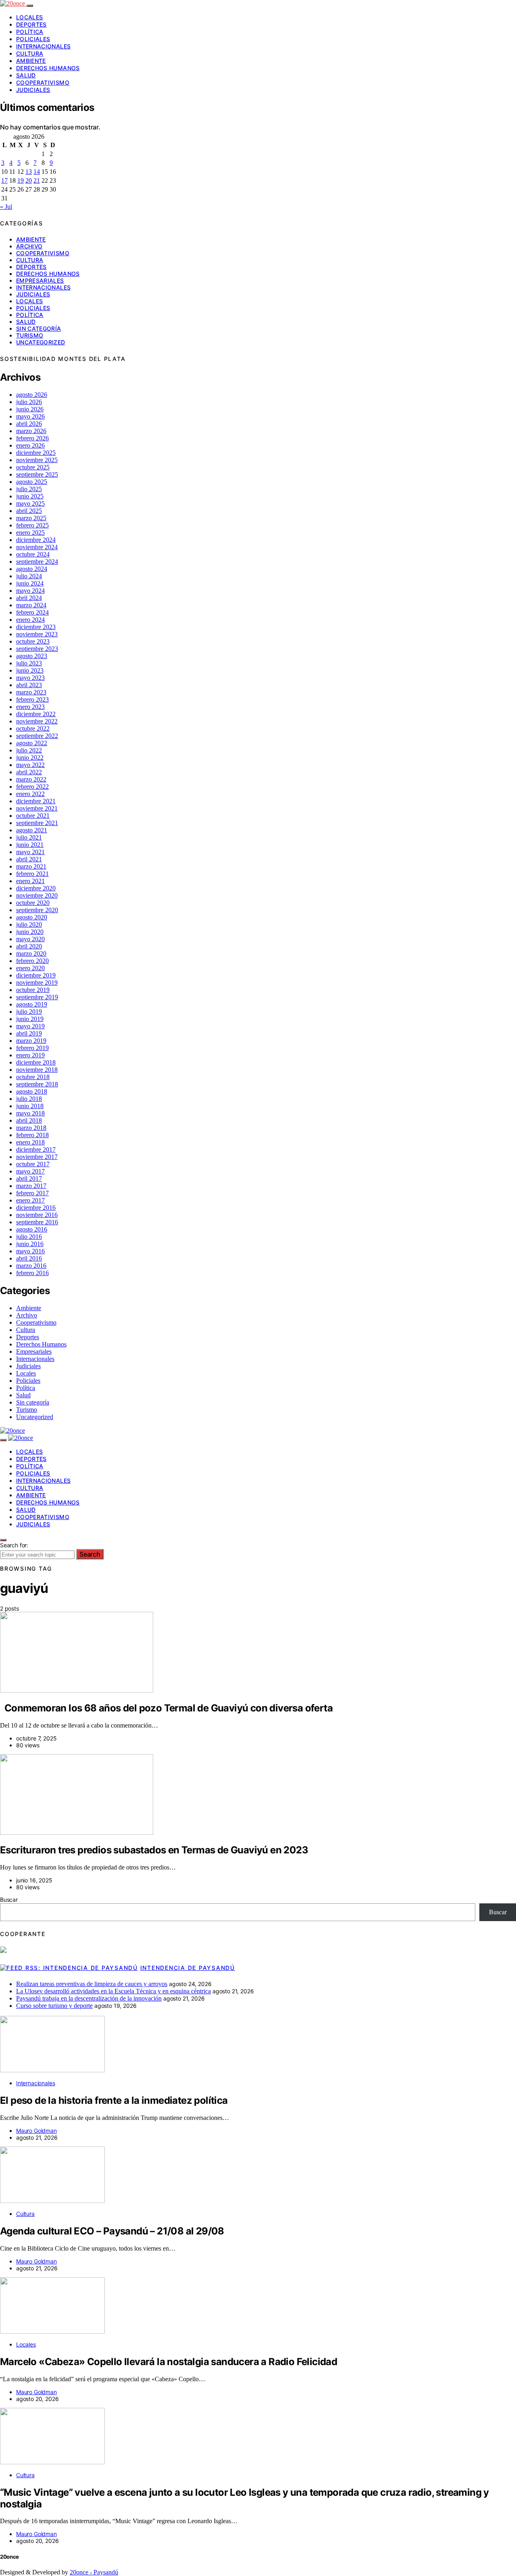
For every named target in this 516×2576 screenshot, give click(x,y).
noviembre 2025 (37, 460)
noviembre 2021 (37, 808)
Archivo (29, 246)
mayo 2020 (30, 939)
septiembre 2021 (37, 823)
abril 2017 (29, 1179)
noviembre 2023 (37, 634)
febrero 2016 (32, 1273)
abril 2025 (29, 511)
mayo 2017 (30, 1171)
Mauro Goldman (36, 2131)
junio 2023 (30, 670)
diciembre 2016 (36, 1208)
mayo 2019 (30, 1026)
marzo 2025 (31, 518)
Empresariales (40, 280)
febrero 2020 (32, 961)
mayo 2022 (30, 765)
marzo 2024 (31, 605)
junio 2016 (30, 1244)
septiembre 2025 (37, 474)
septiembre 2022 (37, 736)
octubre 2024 (33, 554)
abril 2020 (29, 946)
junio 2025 (30, 496)
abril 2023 (29, 685)
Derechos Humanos (48, 68)
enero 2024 (30, 620)
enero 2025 (30, 532)
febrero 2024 (32, 612)
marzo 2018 (31, 1128)
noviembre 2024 (37, 547)
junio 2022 (30, 758)
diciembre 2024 (36, 540)
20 (29, 180)
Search (90, 1554)
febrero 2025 (32, 525)
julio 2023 (29, 663)
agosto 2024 (32, 569)
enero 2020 (30, 968)
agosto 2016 (32, 1229)
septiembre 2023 (37, 649)
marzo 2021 (31, 866)
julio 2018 (29, 1099)
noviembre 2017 (37, 1157)
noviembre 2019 (37, 983)
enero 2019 (30, 1055)
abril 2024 (29, 598)
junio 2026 (30, 409)
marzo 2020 (31, 953)
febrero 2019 (32, 1048)
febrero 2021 (32, 874)
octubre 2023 (33, 641)
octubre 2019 (33, 990)
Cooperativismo (43, 82)
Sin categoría (39, 328)
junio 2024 (30, 583)
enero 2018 (30, 1142)
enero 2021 (30, 881)
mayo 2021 (30, 852)
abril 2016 (29, 1258)
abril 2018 (29, 1120)
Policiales (33, 39)
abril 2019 (29, 1033)
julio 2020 (29, 924)
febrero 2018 (32, 1135)
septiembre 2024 (37, 562)
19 (21, 180)
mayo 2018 (30, 1113)
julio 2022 (29, 750)
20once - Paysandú (94, 2572)
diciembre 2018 (36, 1062)
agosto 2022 (32, 743)
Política (30, 32)
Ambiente (31, 61)
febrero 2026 (32, 438)
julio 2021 (29, 837)
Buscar (9, 1900)
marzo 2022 (31, 779)
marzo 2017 (31, 1186)
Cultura (30, 53)
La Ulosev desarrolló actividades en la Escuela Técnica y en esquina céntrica (113, 1991)
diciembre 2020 (36, 888)
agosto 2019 (32, 1004)
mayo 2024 (30, 591)
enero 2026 (30, 445)
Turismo (30, 335)
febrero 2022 (32, 787)
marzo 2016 (31, 1266)
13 (29, 172)
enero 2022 (30, 794)
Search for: (14, 1545)
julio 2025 (29, 489)
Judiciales (33, 90)
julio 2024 (29, 576)
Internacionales (43, 46)
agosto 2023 (32, 656)
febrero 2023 (32, 699)
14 (37, 172)
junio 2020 (30, 932)
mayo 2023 (30, 678)
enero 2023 (30, 707)
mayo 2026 (30, 416)
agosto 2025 (32, 482)
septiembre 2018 (37, 1084)
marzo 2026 (31, 431)
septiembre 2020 (37, 910)
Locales (29, 17)
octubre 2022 (33, 728)
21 (37, 180)
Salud (26, 75)
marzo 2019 (31, 1041)
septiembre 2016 (37, 1222)
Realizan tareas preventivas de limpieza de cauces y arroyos (92, 1984)
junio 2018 (30, 1106)
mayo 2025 (30, 503)
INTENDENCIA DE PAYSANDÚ (188, 1968)
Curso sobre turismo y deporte (54, 2006)
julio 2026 (29, 402)
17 (4, 180)
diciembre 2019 (36, 975)
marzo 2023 (31, 692)
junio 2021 (30, 845)
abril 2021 (29, 859)
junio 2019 (30, 1019)
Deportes (31, 24)
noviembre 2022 (37, 721)
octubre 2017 (33, 1164)
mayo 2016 (30, 1251)
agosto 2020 (32, 917)
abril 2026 (29, 424)
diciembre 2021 (36, 801)
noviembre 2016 (37, 1215)
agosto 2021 (32, 830)
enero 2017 (30, 1200)
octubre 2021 (33, 816)
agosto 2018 (32, 1091)
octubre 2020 (33, 903)
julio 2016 (29, 1237)
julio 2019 (29, 1012)
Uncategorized (41, 342)
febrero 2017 (32, 1193)
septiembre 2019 (37, 997)
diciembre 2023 (36, 627)
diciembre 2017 (36, 1149)
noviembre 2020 (37, 895)
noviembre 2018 (37, 1070)
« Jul (6, 207)
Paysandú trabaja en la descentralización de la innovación (89, 1998)
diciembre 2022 (36, 714)
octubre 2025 (33, 467)
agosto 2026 (32, 395)
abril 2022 (29, 772)
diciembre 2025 (36, 453)
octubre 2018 (33, 1077)
